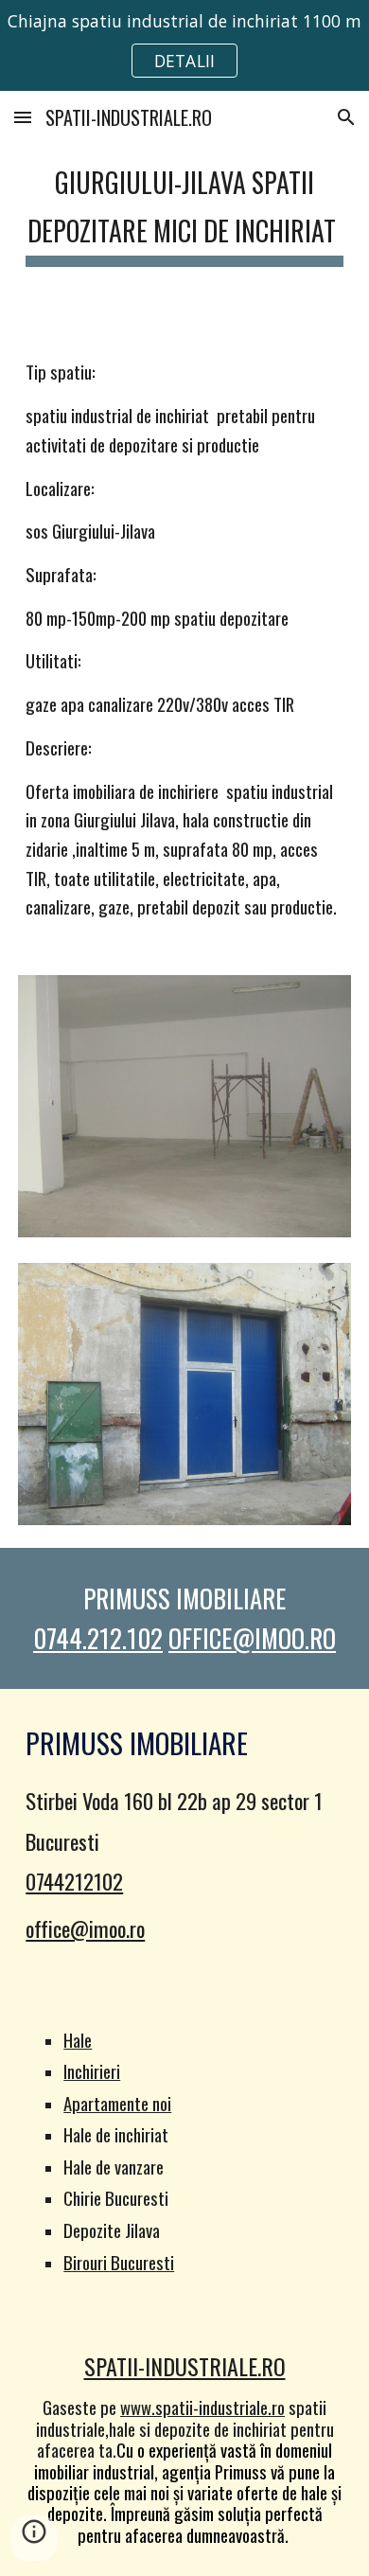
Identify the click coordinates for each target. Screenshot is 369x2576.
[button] (23, 117)
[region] (184, 45)
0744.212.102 (98, 1638)
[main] (184, 209)
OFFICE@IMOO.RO (252, 1638)
